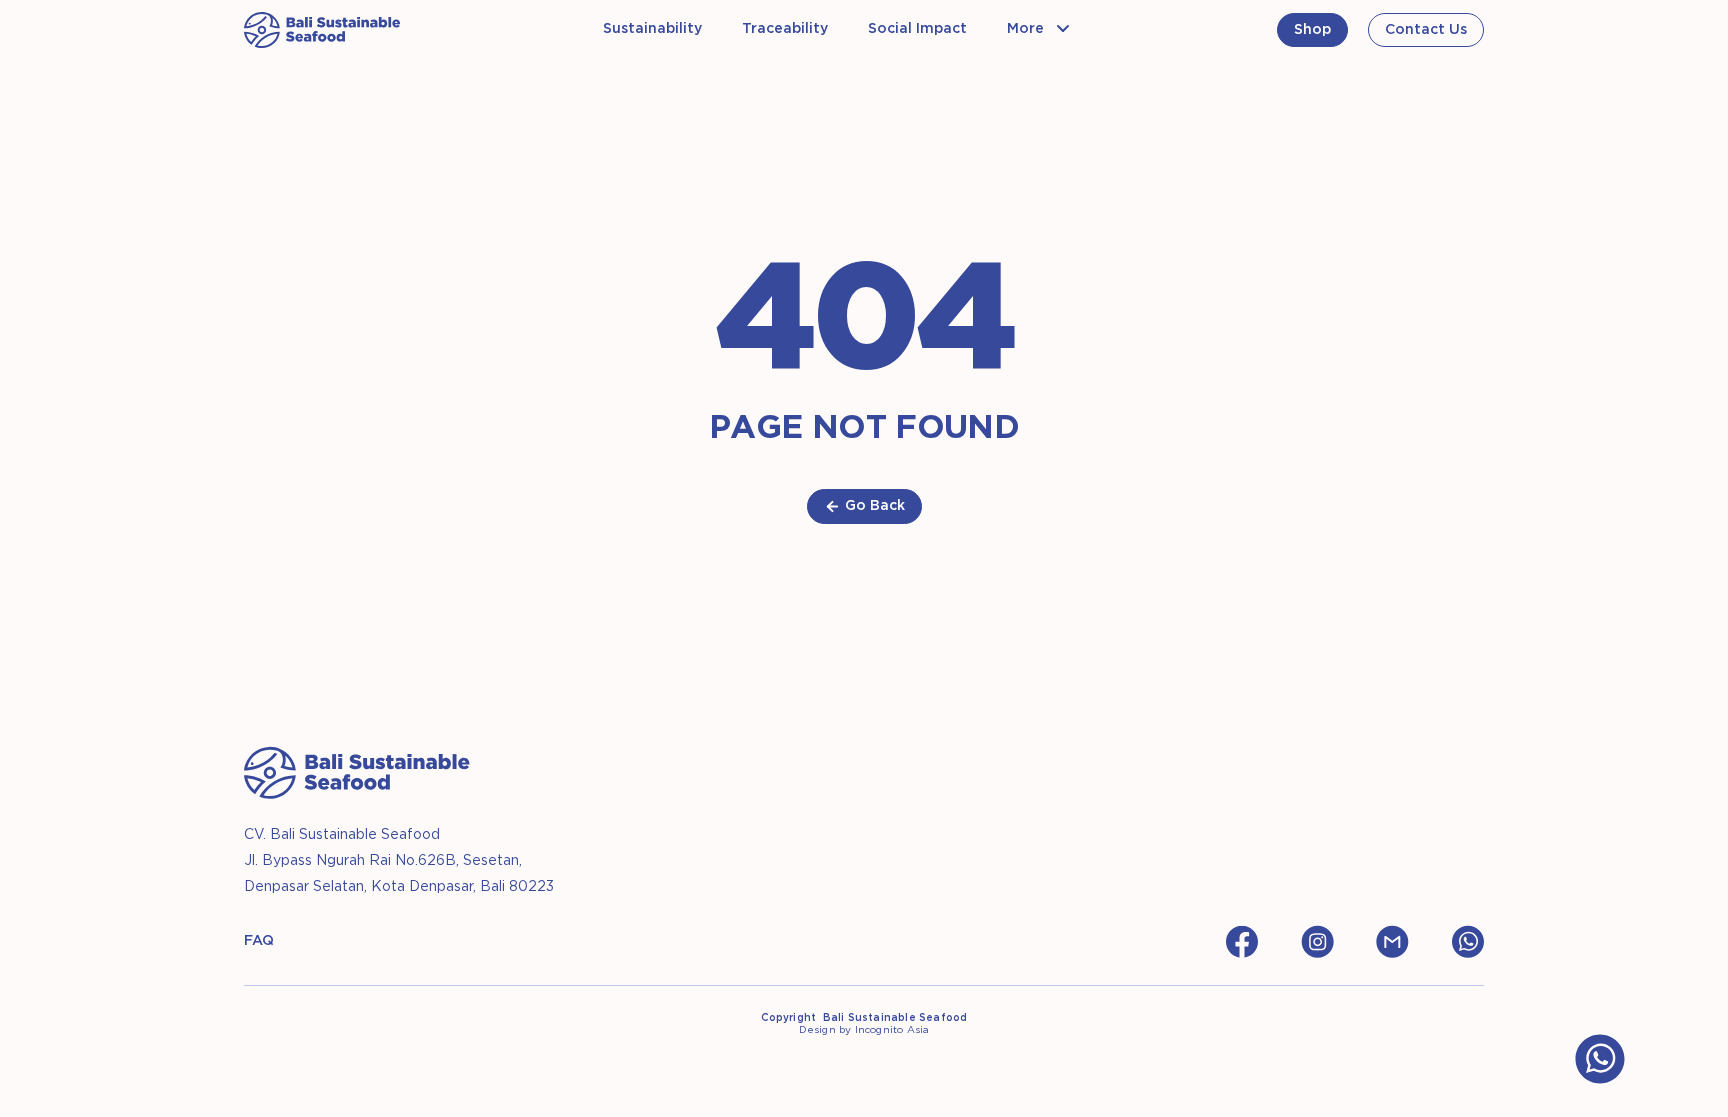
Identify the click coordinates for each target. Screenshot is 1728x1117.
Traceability (785, 29)
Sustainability (652, 29)
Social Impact (917, 29)
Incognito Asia (892, 1030)
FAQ (259, 941)
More (1025, 29)
